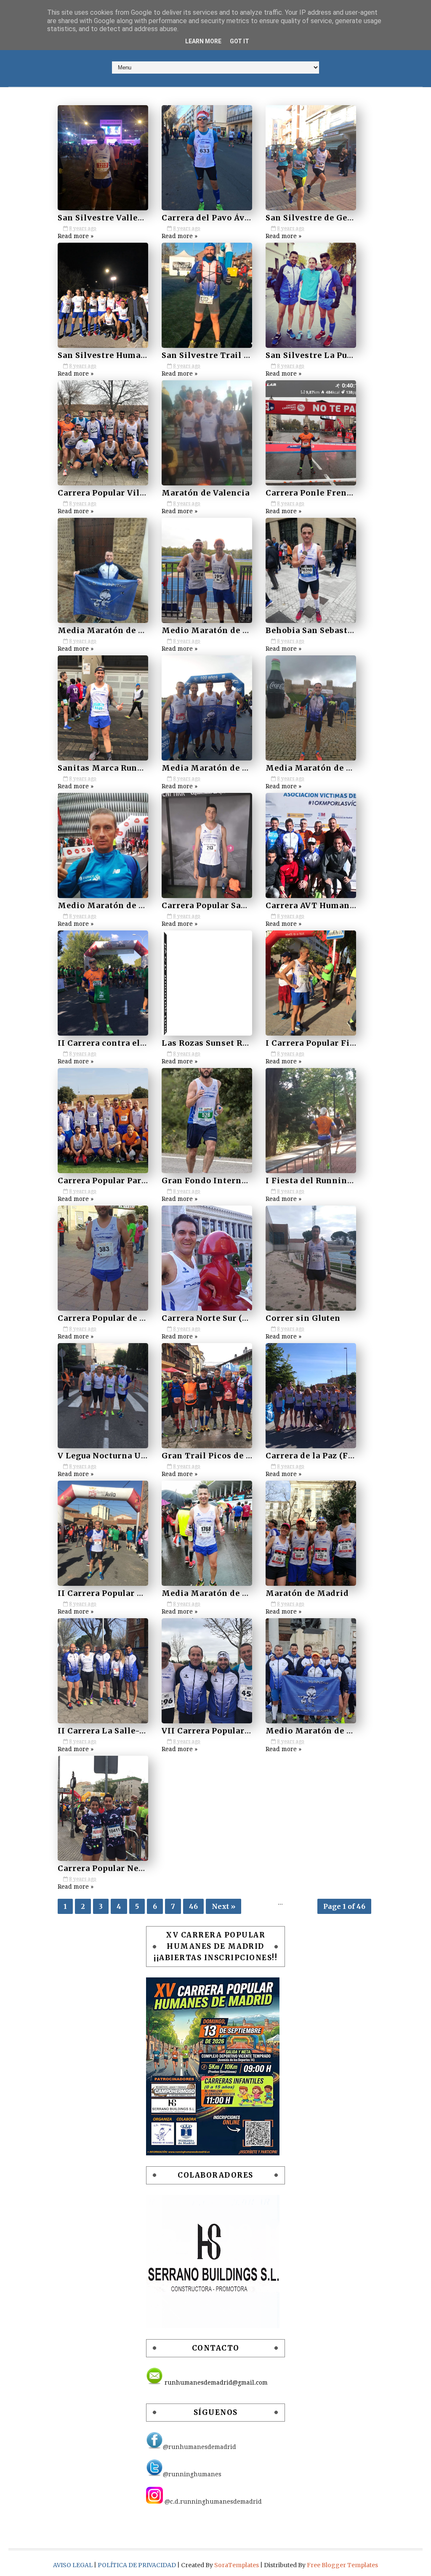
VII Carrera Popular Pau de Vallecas (236, 1731)
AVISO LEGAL (73, 2565)
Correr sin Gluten (303, 1318)
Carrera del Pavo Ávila (209, 218)
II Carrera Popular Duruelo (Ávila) (129, 1593)
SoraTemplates (237, 2565)
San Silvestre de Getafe (315, 218)
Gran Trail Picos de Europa (218, 1456)
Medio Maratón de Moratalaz (224, 630)
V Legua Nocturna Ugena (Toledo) (129, 1456)
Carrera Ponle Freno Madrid (326, 493)
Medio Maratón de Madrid (322, 1731)
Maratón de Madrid (307, 1593)
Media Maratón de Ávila (317, 768)
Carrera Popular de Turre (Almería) (132, 1318)
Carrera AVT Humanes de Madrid (335, 905)
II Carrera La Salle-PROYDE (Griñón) (136, 1731)
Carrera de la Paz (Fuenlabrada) (332, 1456)
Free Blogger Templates (342, 2565)
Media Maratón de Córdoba (116, 630)
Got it (239, 41)
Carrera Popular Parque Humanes (128, 1181)
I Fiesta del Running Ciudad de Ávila (343, 1181)
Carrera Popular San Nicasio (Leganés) (243, 905)
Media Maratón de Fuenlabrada (228, 768)
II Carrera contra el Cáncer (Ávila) (130, 1043)
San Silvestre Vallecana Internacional (138, 218)
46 (193, 1906)
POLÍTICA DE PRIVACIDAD (137, 2565)
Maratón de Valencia (206, 493)
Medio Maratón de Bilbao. (113, 905)
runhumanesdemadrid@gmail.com (215, 2383)
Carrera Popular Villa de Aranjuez (129, 493)
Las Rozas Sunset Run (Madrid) (228, 1043)
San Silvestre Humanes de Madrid (130, 355)
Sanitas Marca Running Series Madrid (139, 768)
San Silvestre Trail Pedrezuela (226, 355)
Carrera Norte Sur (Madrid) (220, 1318)
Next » (223, 1906)
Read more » (76, 236)
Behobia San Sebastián (314, 630)
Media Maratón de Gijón (214, 1593)
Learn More (203, 41)
